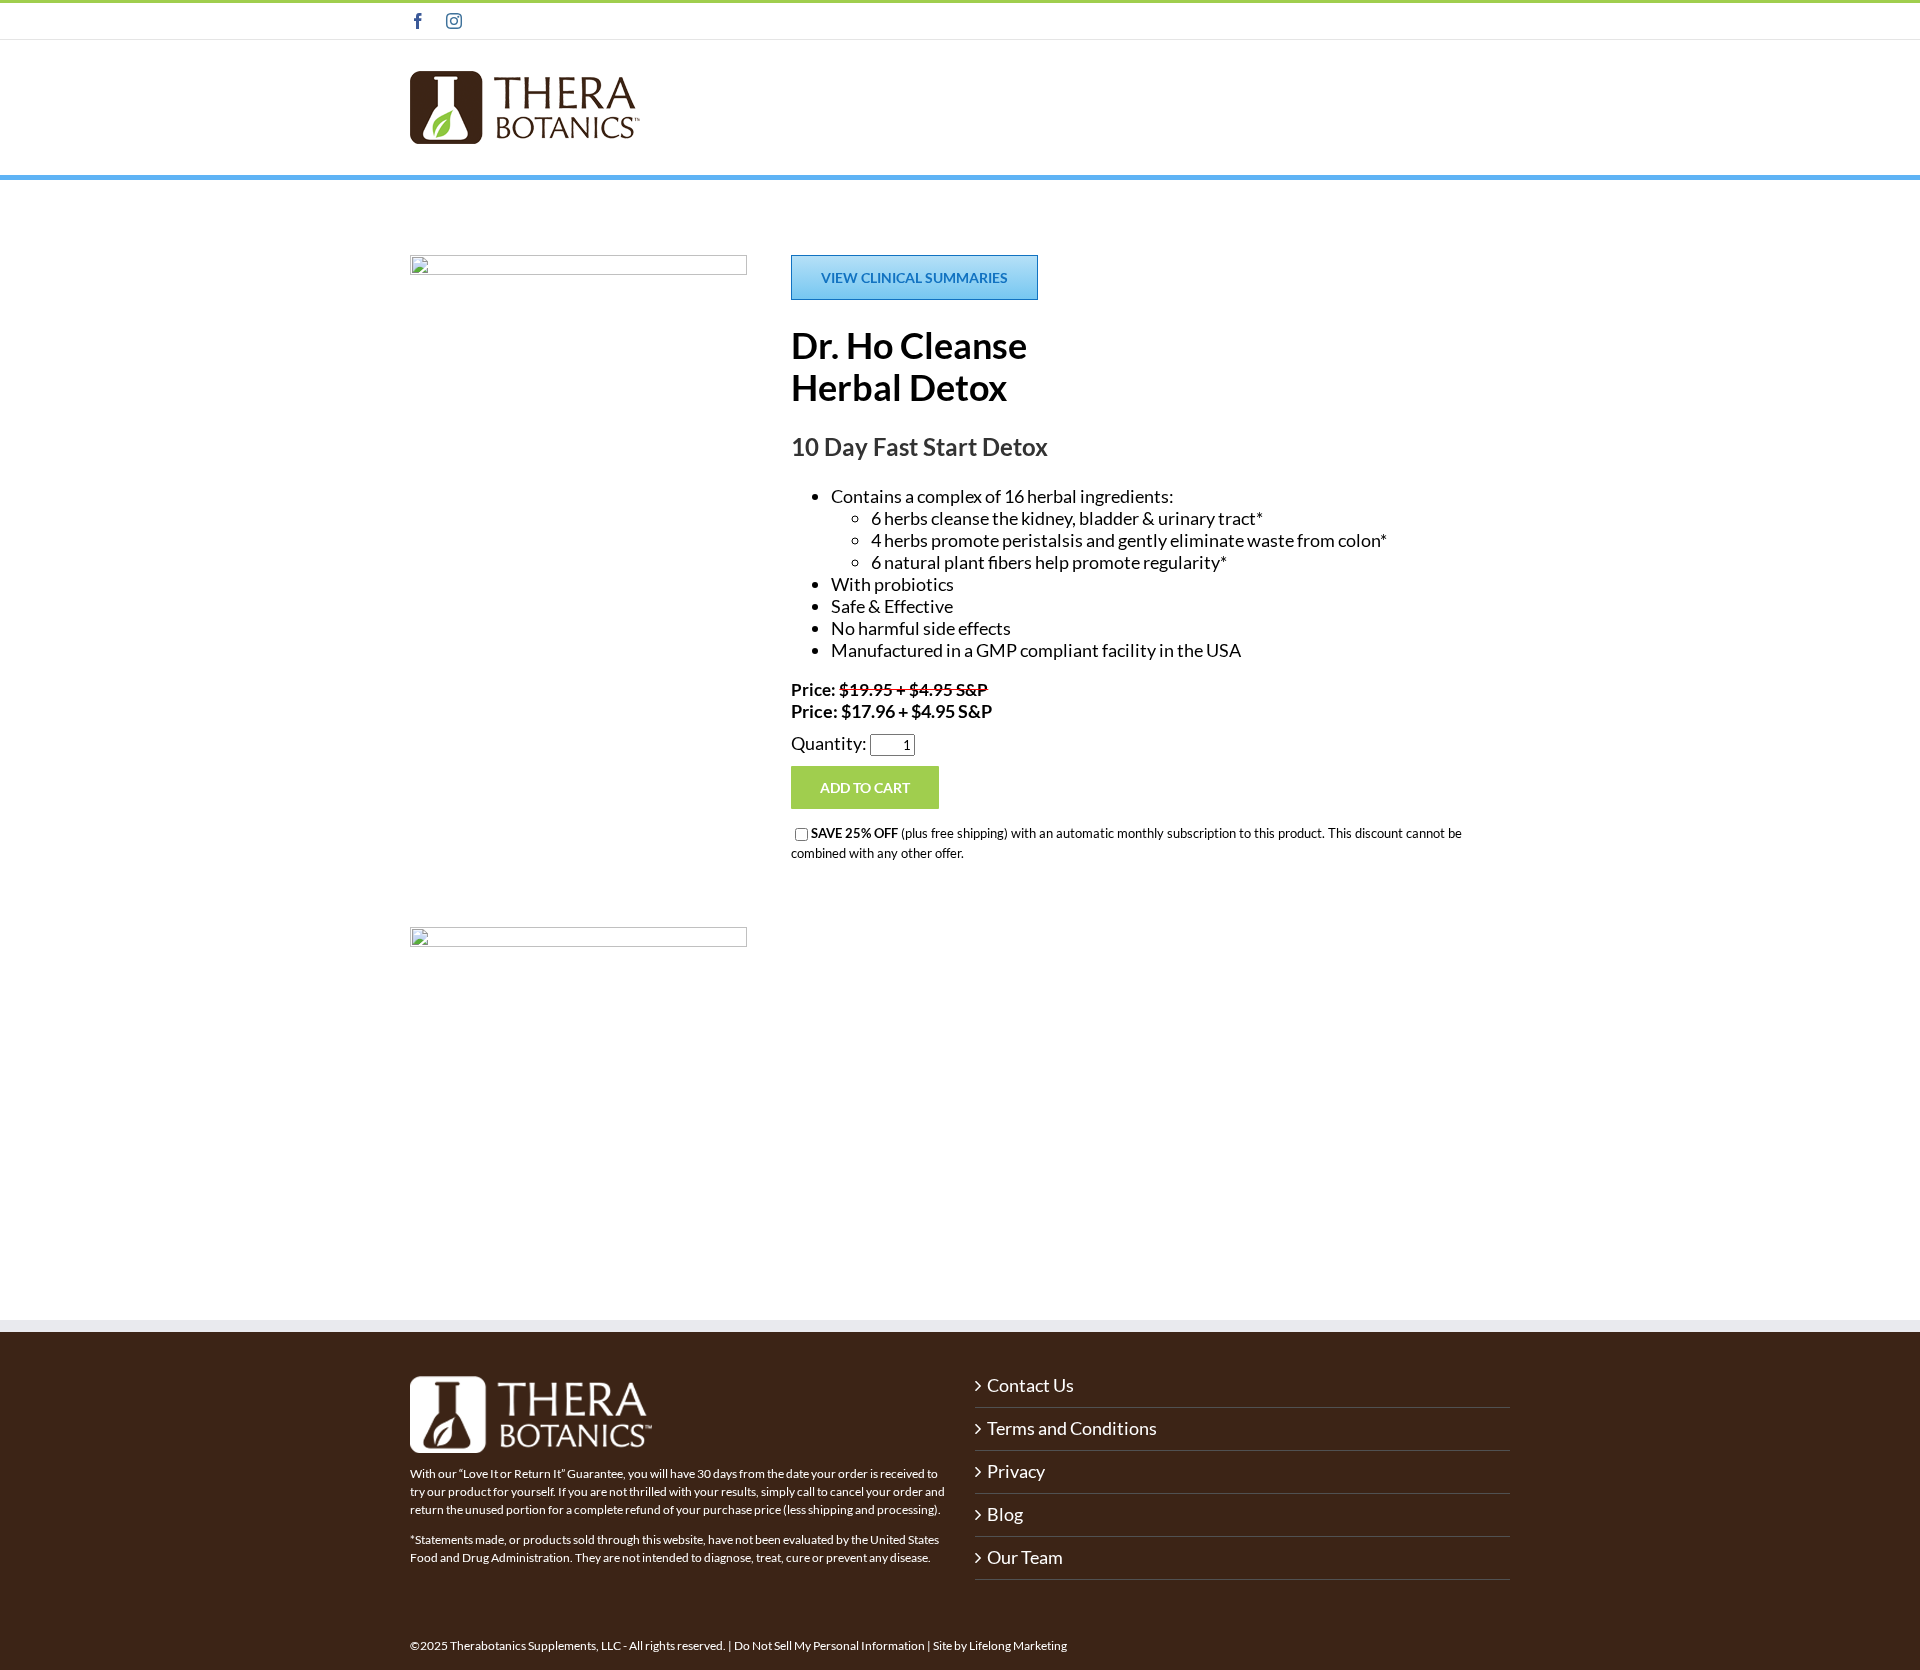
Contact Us (1030, 1385)
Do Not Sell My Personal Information (829, 1645)
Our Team (1025, 1557)
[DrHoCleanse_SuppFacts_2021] (578, 936)
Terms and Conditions (1072, 1428)
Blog (1005, 1514)
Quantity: (830, 743)
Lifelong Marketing (1018, 1645)
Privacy (1016, 1471)
